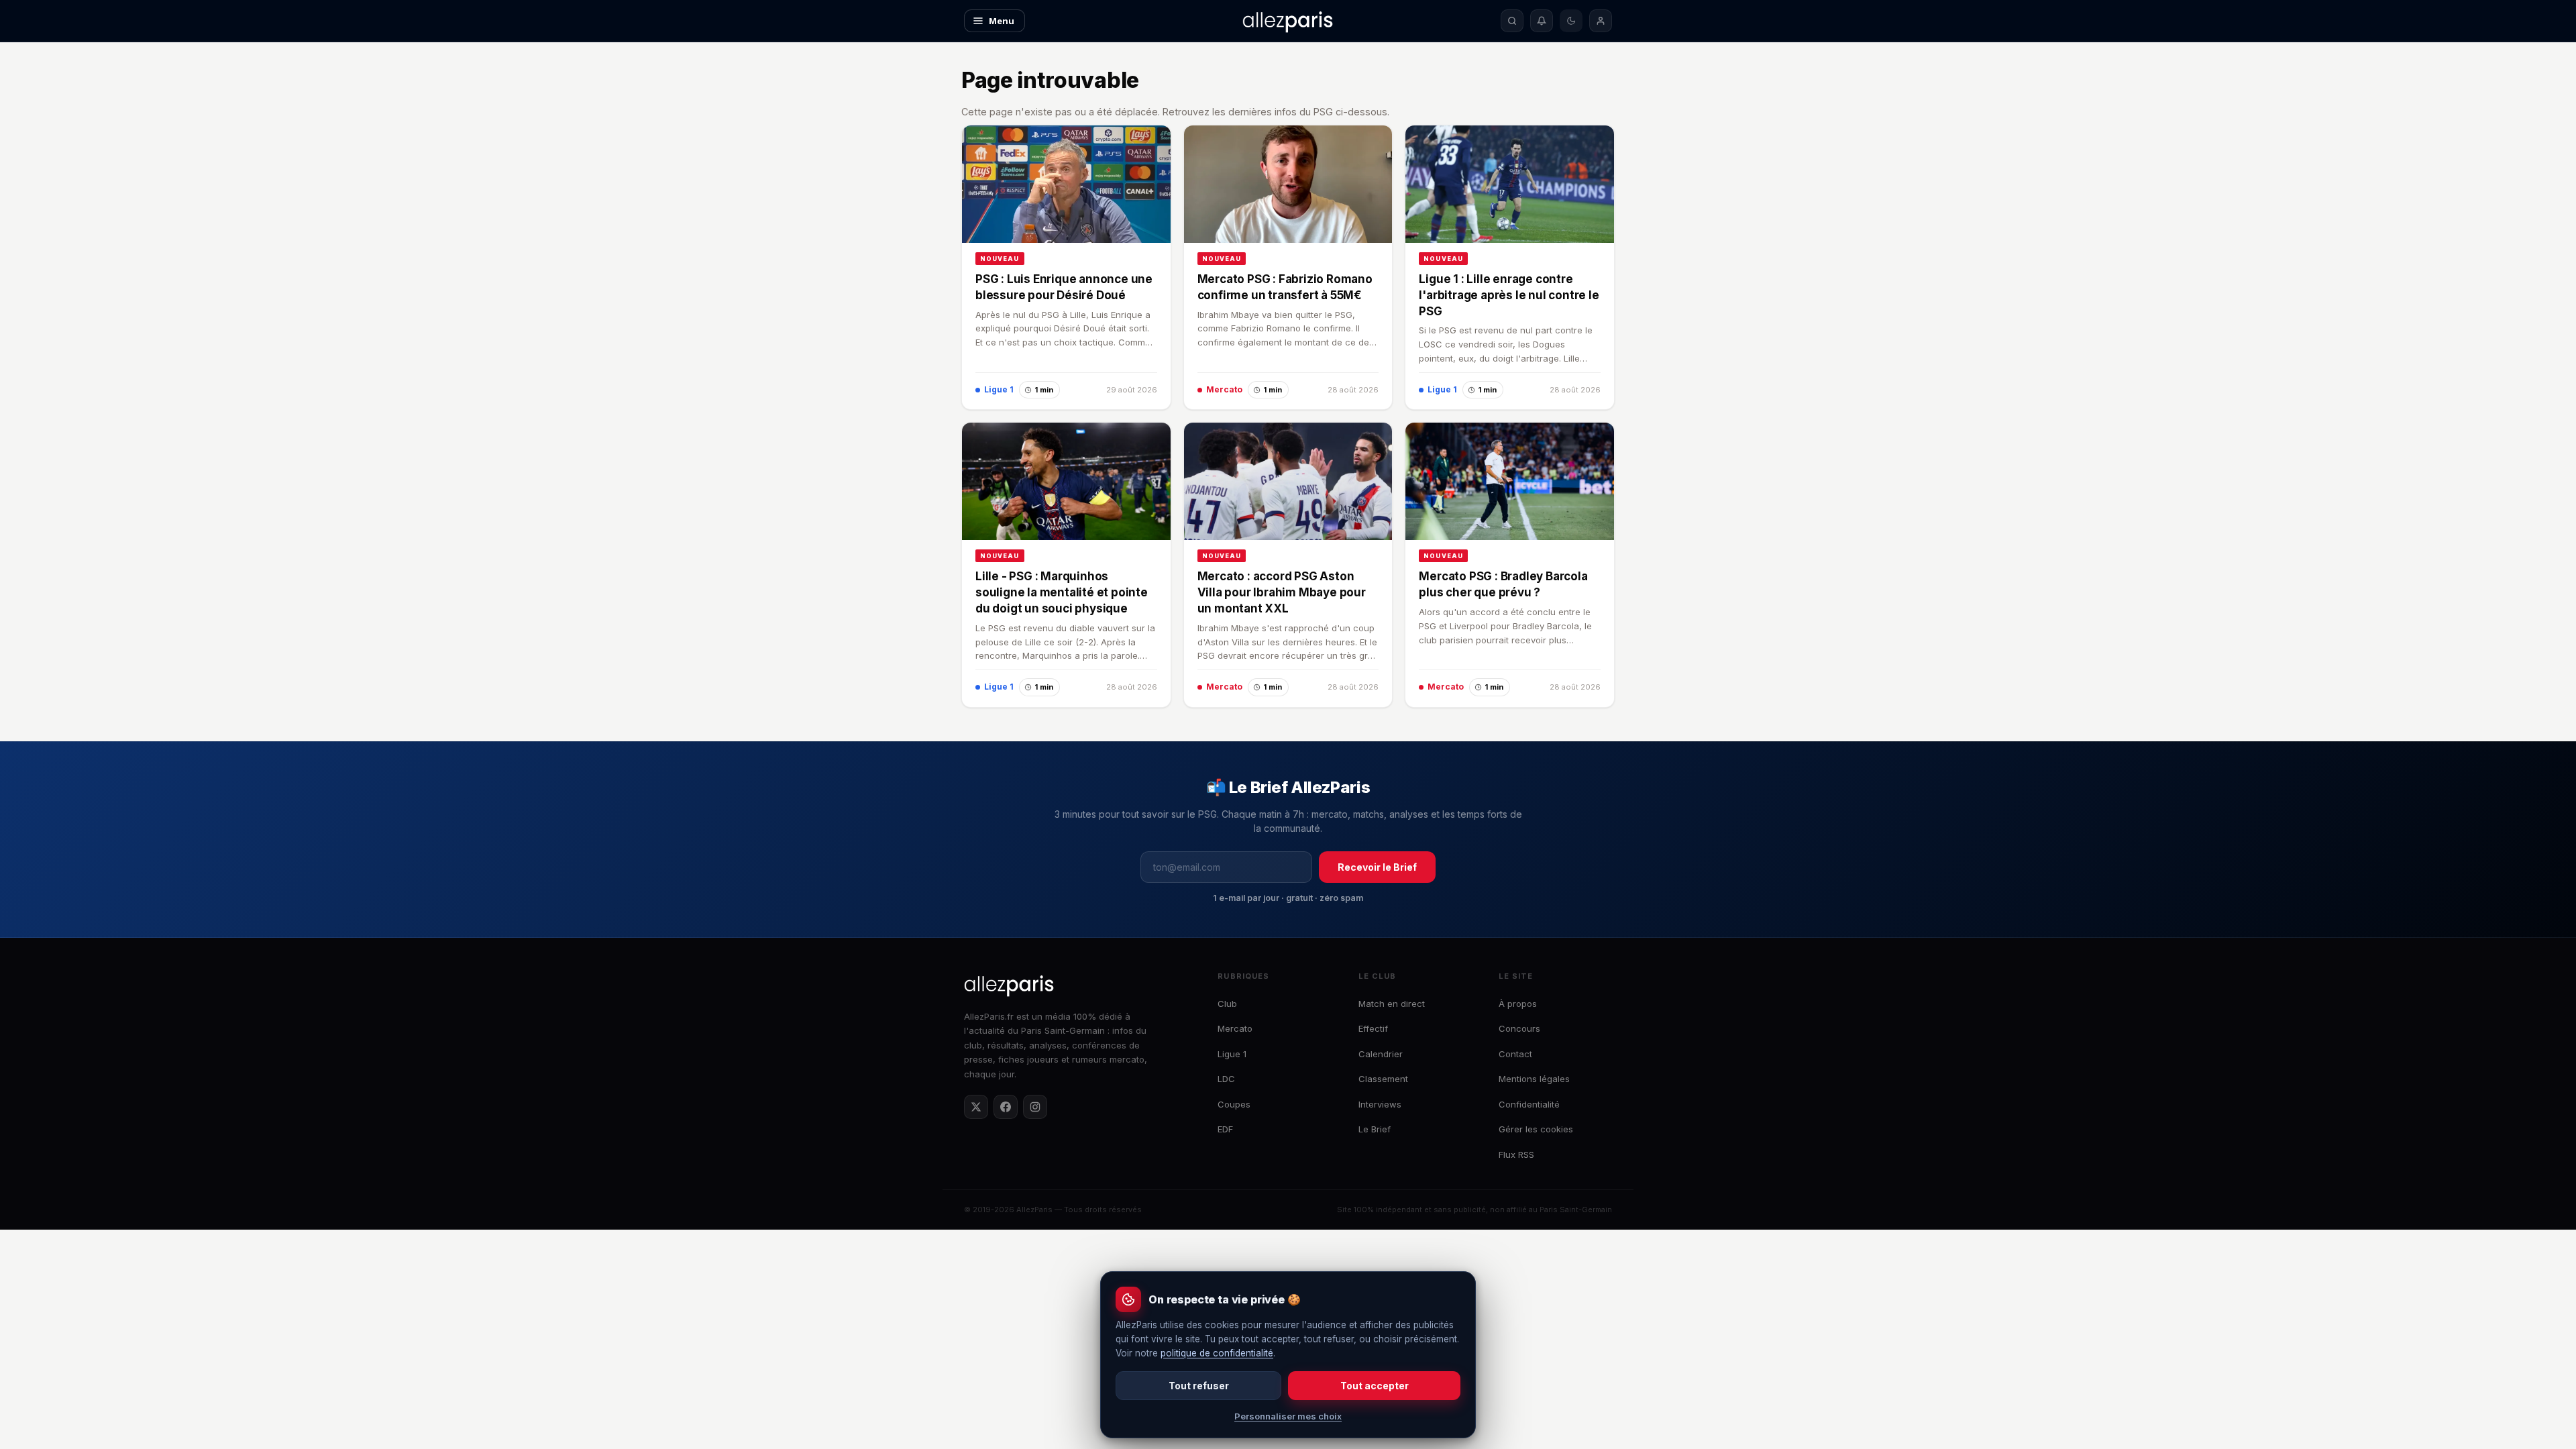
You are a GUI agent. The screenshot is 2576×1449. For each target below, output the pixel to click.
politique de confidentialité (1217, 1353)
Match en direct (1392, 1004)
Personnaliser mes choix (1288, 1416)
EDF (1225, 1129)
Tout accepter (1375, 1386)
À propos (1518, 1004)
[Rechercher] (1512, 21)
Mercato (1235, 1028)
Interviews (1380, 1104)
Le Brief (1375, 1129)
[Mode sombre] (1571, 21)
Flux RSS (1516, 1155)
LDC (1226, 1079)
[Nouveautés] (1542, 21)
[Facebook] (1006, 1107)
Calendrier (1381, 1054)
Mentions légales (1534, 1079)
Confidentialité (1529, 1104)
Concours (1519, 1028)
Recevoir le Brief (1377, 867)
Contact (1515, 1054)
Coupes (1234, 1104)
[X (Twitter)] (976, 1107)
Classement (1383, 1079)
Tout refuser (1199, 1386)
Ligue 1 (1232, 1054)
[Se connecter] (1601, 21)
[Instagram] (1035, 1107)
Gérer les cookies (1536, 1129)
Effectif (1373, 1028)
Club (1227, 1004)
